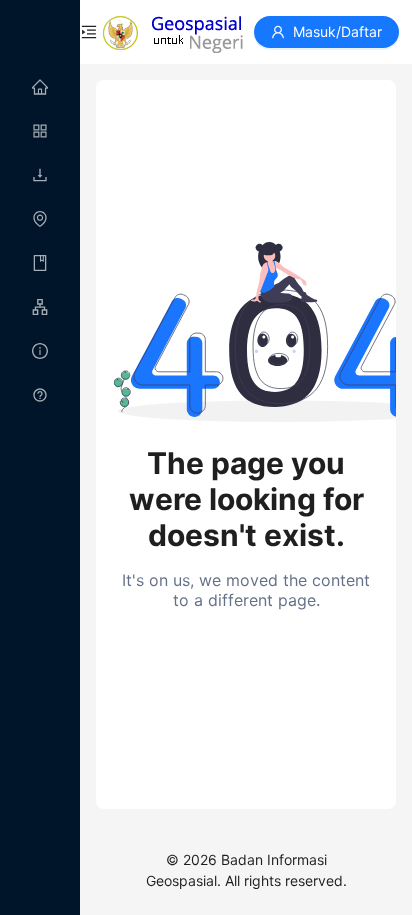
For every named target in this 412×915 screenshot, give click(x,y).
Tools (75, 307)
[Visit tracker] (40, 904)
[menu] (40, 242)
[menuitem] (40, 88)
